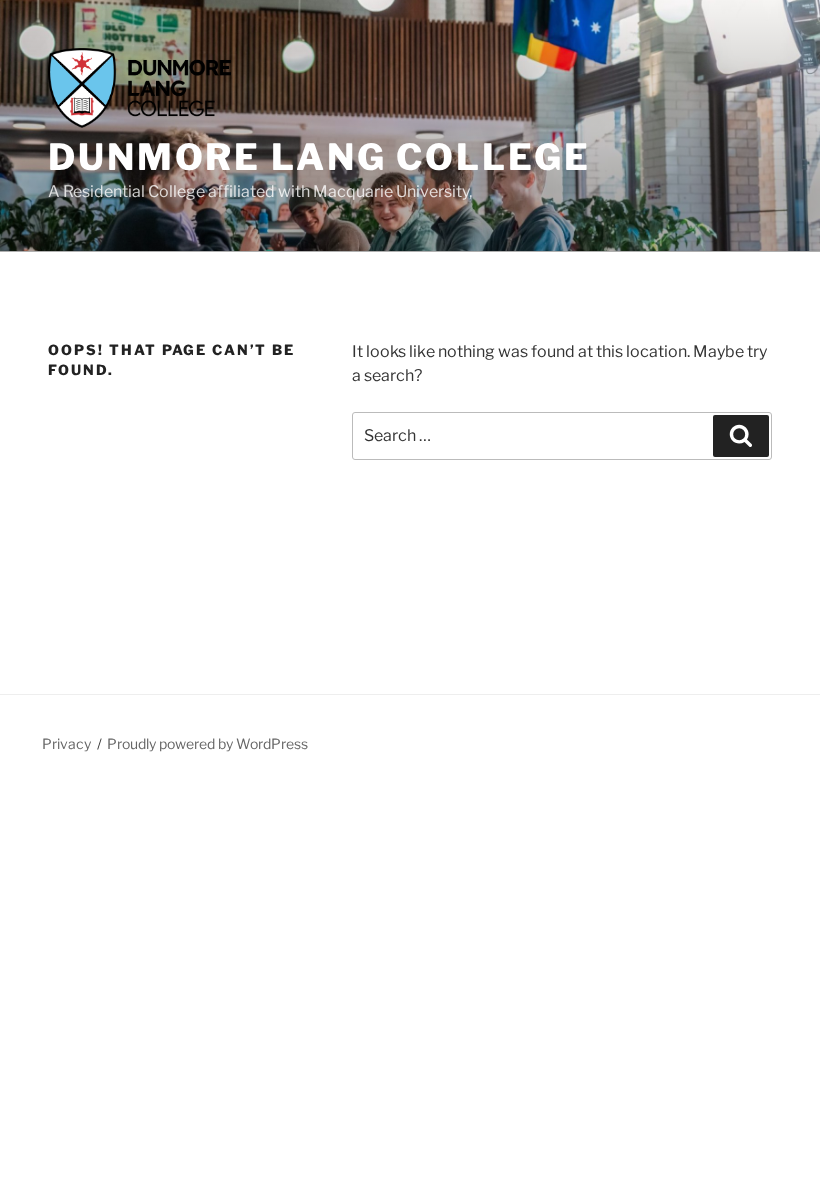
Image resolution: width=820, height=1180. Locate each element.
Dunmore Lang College (319, 157)
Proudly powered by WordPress (207, 743)
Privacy (66, 743)
